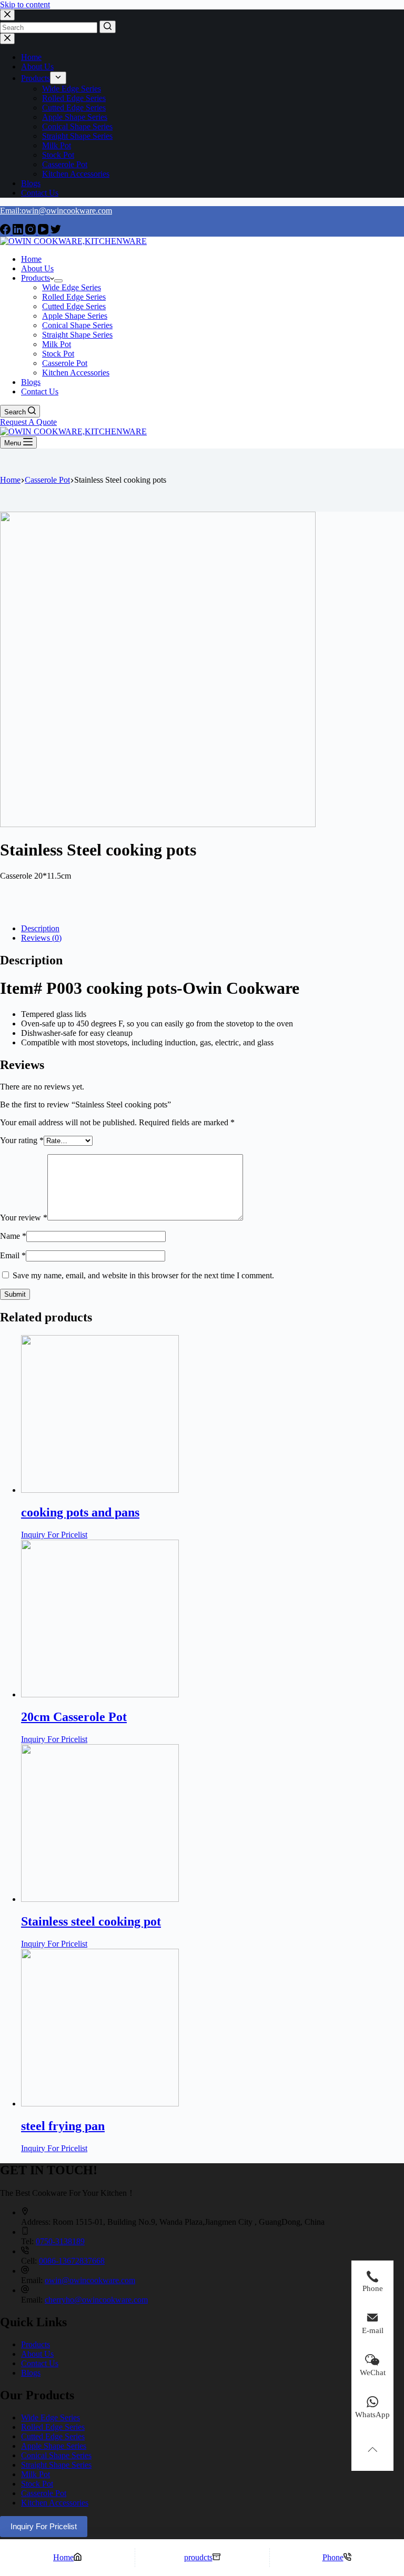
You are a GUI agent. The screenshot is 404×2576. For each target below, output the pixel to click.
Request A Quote (28, 422)
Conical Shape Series (56, 2455)
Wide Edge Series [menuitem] (72, 89)
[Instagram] (32, 232)
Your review (24, 1218)
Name (13, 1236)
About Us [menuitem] (37, 67)
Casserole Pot (44, 2493)
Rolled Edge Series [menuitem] (74, 98)
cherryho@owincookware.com (96, 2300)
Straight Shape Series (56, 2465)
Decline (80, 2549)
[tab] (213, 929)
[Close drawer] (7, 39)
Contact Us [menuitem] (40, 193)
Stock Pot (37, 2484)
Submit (15, 1294)
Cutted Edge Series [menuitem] (74, 108)
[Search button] (108, 27)
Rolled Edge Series (53, 2427)
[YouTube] (44, 232)
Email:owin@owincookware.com (56, 211)
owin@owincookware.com (90, 2280)
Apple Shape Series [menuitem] (75, 117)
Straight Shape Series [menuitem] (77, 136)
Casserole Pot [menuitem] (65, 164)
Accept (44, 2549)
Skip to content (25, 4)
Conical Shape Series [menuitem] (77, 126)
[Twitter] (56, 232)
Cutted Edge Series (53, 2436)
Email (13, 1255)
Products (36, 2344)
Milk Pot (36, 2474)
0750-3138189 (60, 2241)
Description (40, 928)
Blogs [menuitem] (31, 183)
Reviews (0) (41, 938)
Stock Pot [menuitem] (58, 155)
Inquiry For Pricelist (54, 1535)
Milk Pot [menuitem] (57, 145)
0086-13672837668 (72, 2261)
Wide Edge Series (50, 2417)
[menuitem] (58, 78)
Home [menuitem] (31, 57)
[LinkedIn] (19, 232)
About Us (37, 2354)
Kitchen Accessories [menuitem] (76, 174)
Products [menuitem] (36, 78)
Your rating (22, 1140)
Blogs (31, 2373)
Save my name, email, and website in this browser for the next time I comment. (143, 1275)
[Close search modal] (7, 15)
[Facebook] (6, 232)
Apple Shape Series (54, 2446)
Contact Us (40, 2363)
